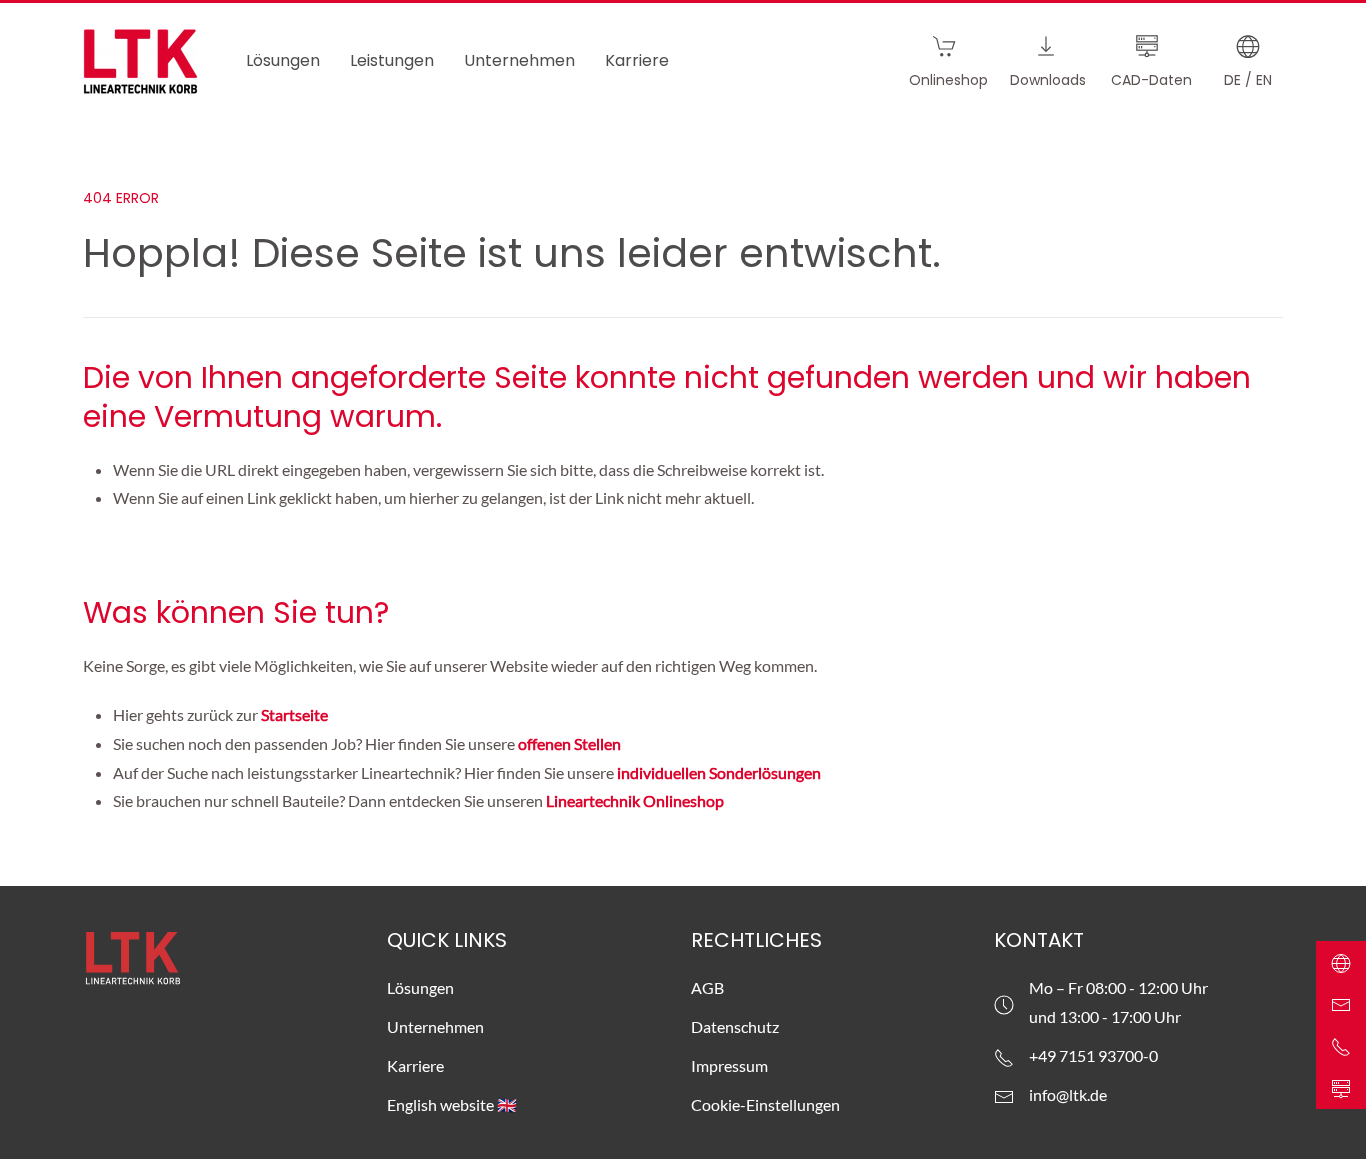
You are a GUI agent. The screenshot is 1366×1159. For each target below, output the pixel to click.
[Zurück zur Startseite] (140, 61)
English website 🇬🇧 (452, 1104)
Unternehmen (435, 1026)
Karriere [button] (637, 60)
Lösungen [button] (283, 60)
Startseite (296, 714)
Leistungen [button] (392, 60)
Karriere (415, 1065)
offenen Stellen (569, 743)
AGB (707, 987)
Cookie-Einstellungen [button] (765, 1104)
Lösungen (420, 987)
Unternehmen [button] (519, 60)
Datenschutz (735, 1026)
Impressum (729, 1065)
